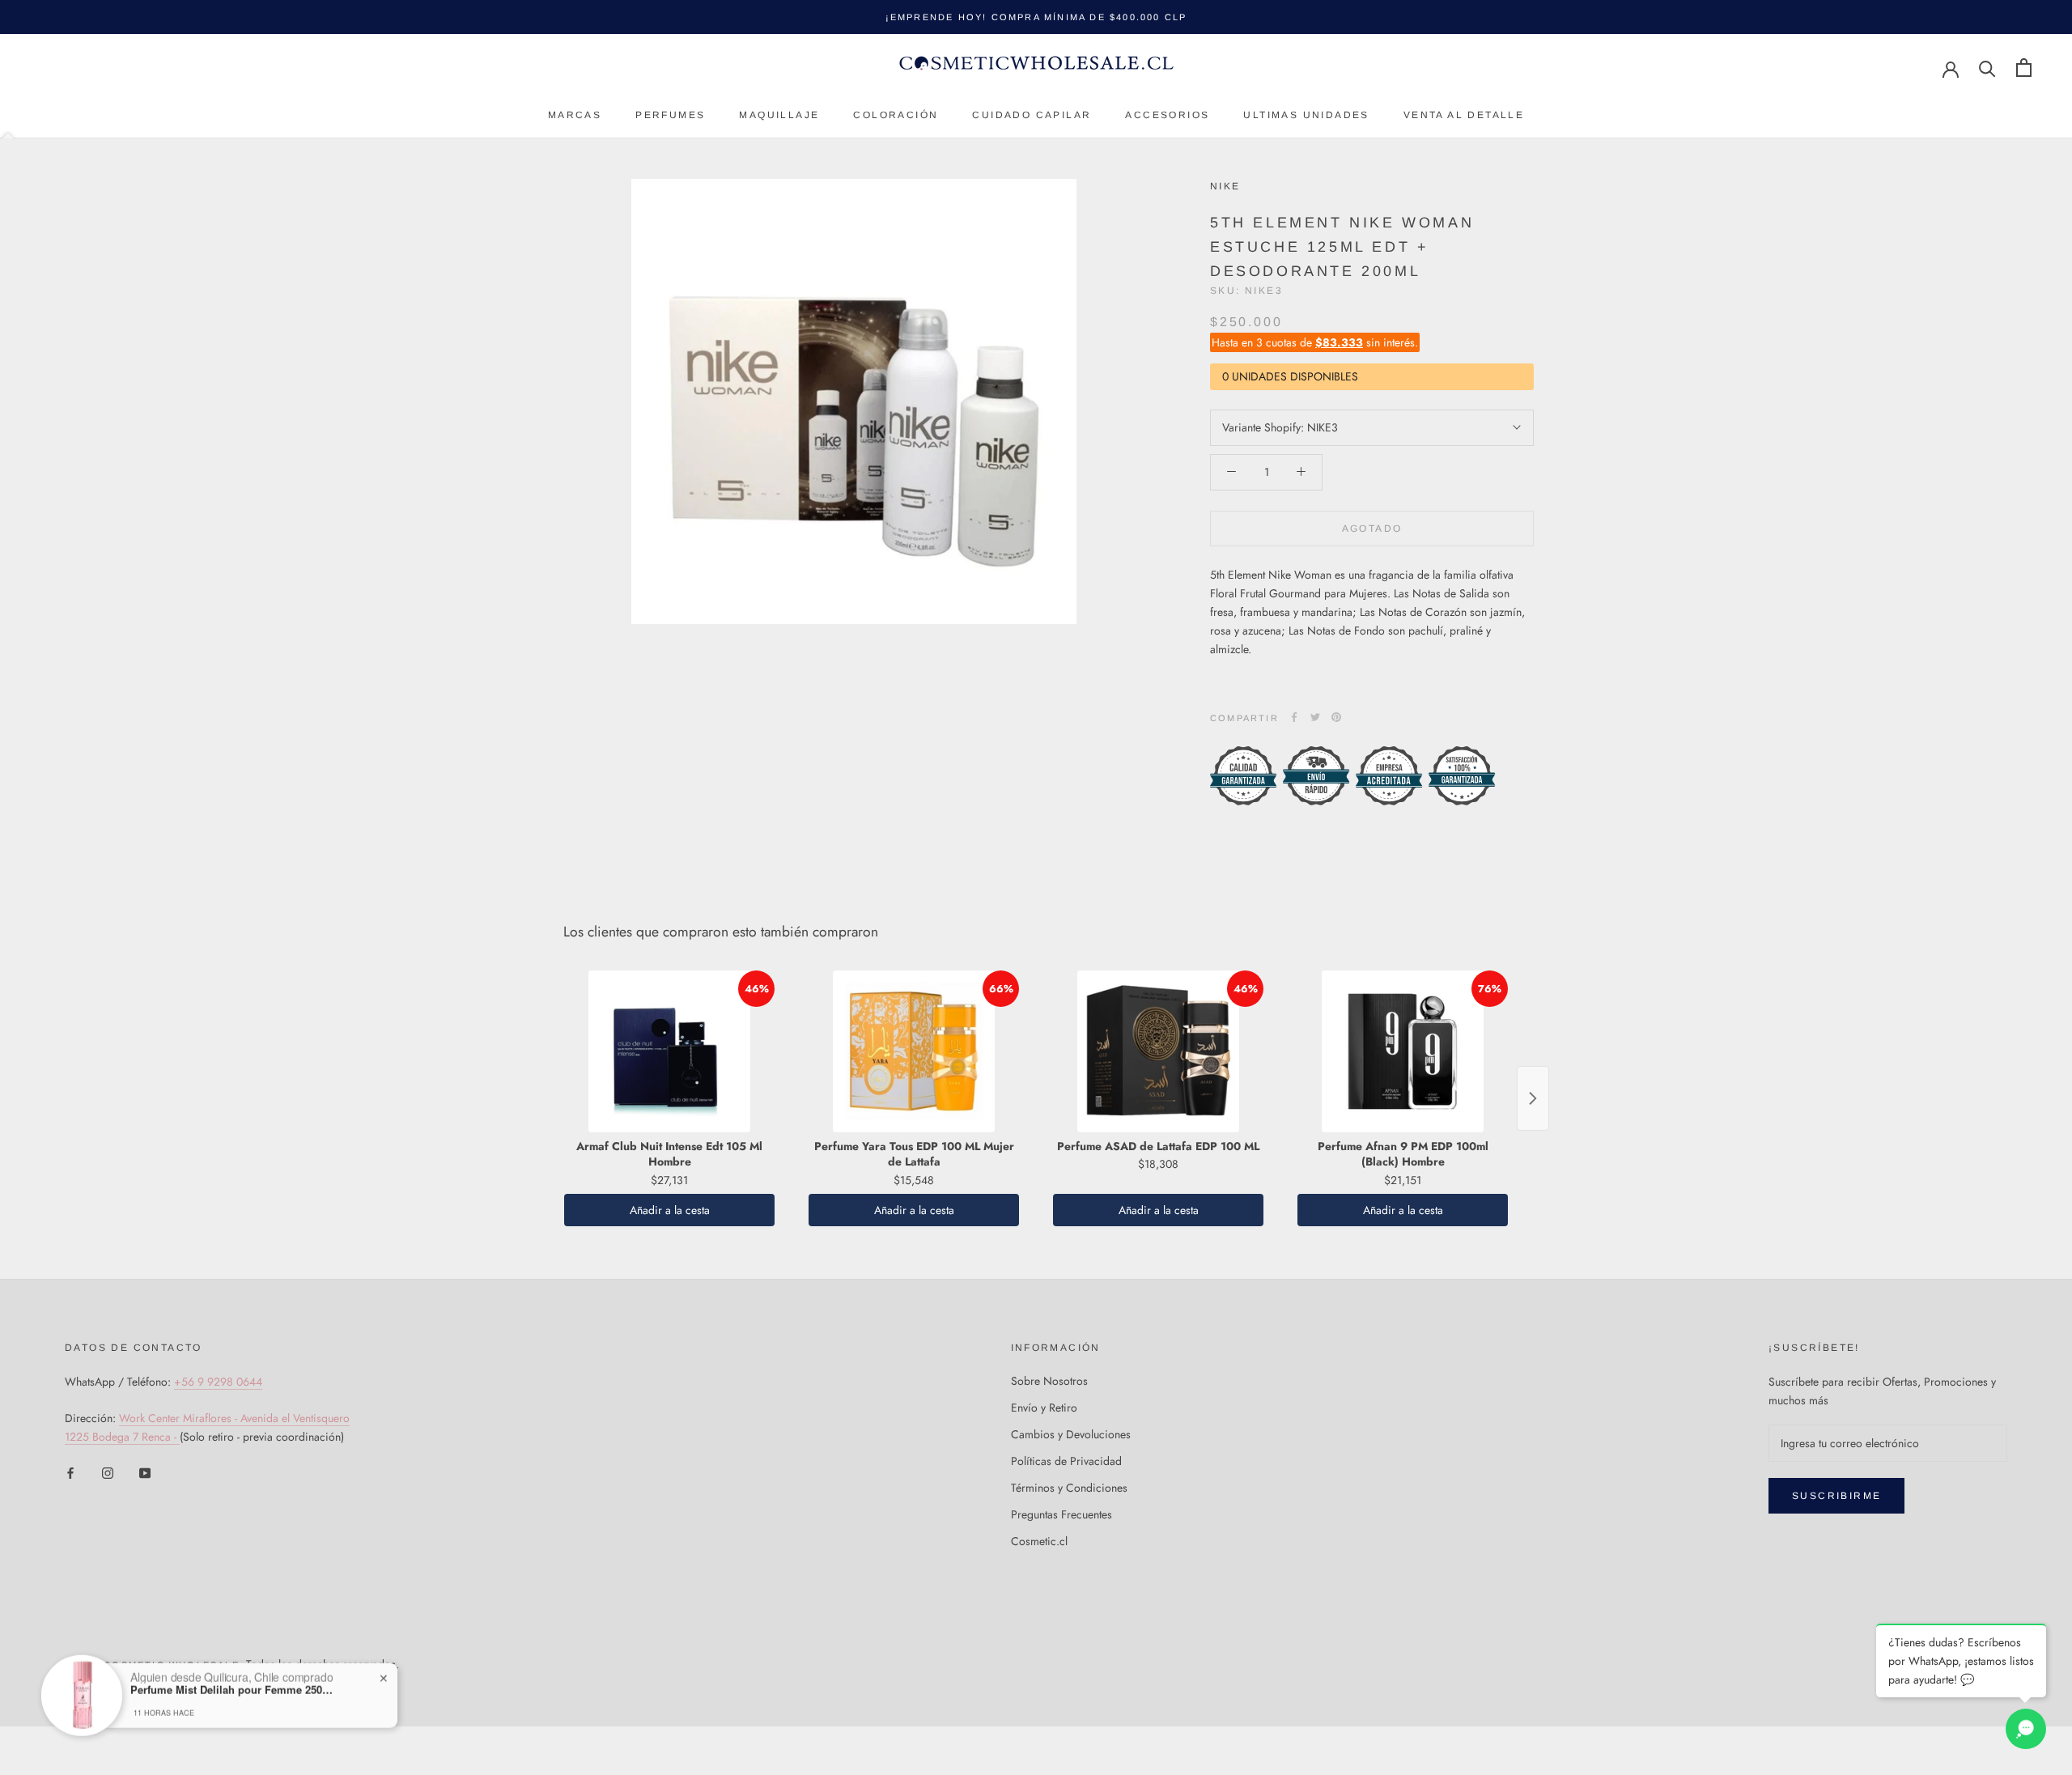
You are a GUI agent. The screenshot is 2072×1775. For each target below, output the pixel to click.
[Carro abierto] (2024, 68)
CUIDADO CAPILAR (1032, 115)
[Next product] (1533, 1098)
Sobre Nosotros (1049, 1381)
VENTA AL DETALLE (1464, 115)
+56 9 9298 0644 (218, 1382)
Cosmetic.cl (1039, 1541)
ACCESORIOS (1167, 115)
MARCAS (575, 115)
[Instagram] (108, 1473)
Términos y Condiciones (1069, 1488)
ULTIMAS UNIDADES (1306, 115)
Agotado (1372, 528)
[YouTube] (145, 1473)
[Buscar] (1987, 68)
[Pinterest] (1336, 717)
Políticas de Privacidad (1066, 1461)
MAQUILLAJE (779, 115)
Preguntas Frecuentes (1061, 1514)
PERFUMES (670, 115)
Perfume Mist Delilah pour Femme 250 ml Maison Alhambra (231, 1675)
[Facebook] (1294, 717)
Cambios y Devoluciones (1071, 1434)
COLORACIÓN (896, 115)
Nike (1225, 186)
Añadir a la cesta (670, 1210)
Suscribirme (1836, 1496)
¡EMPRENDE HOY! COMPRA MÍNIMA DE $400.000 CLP (1036, 17)
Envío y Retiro (1044, 1408)
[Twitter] (1315, 717)
